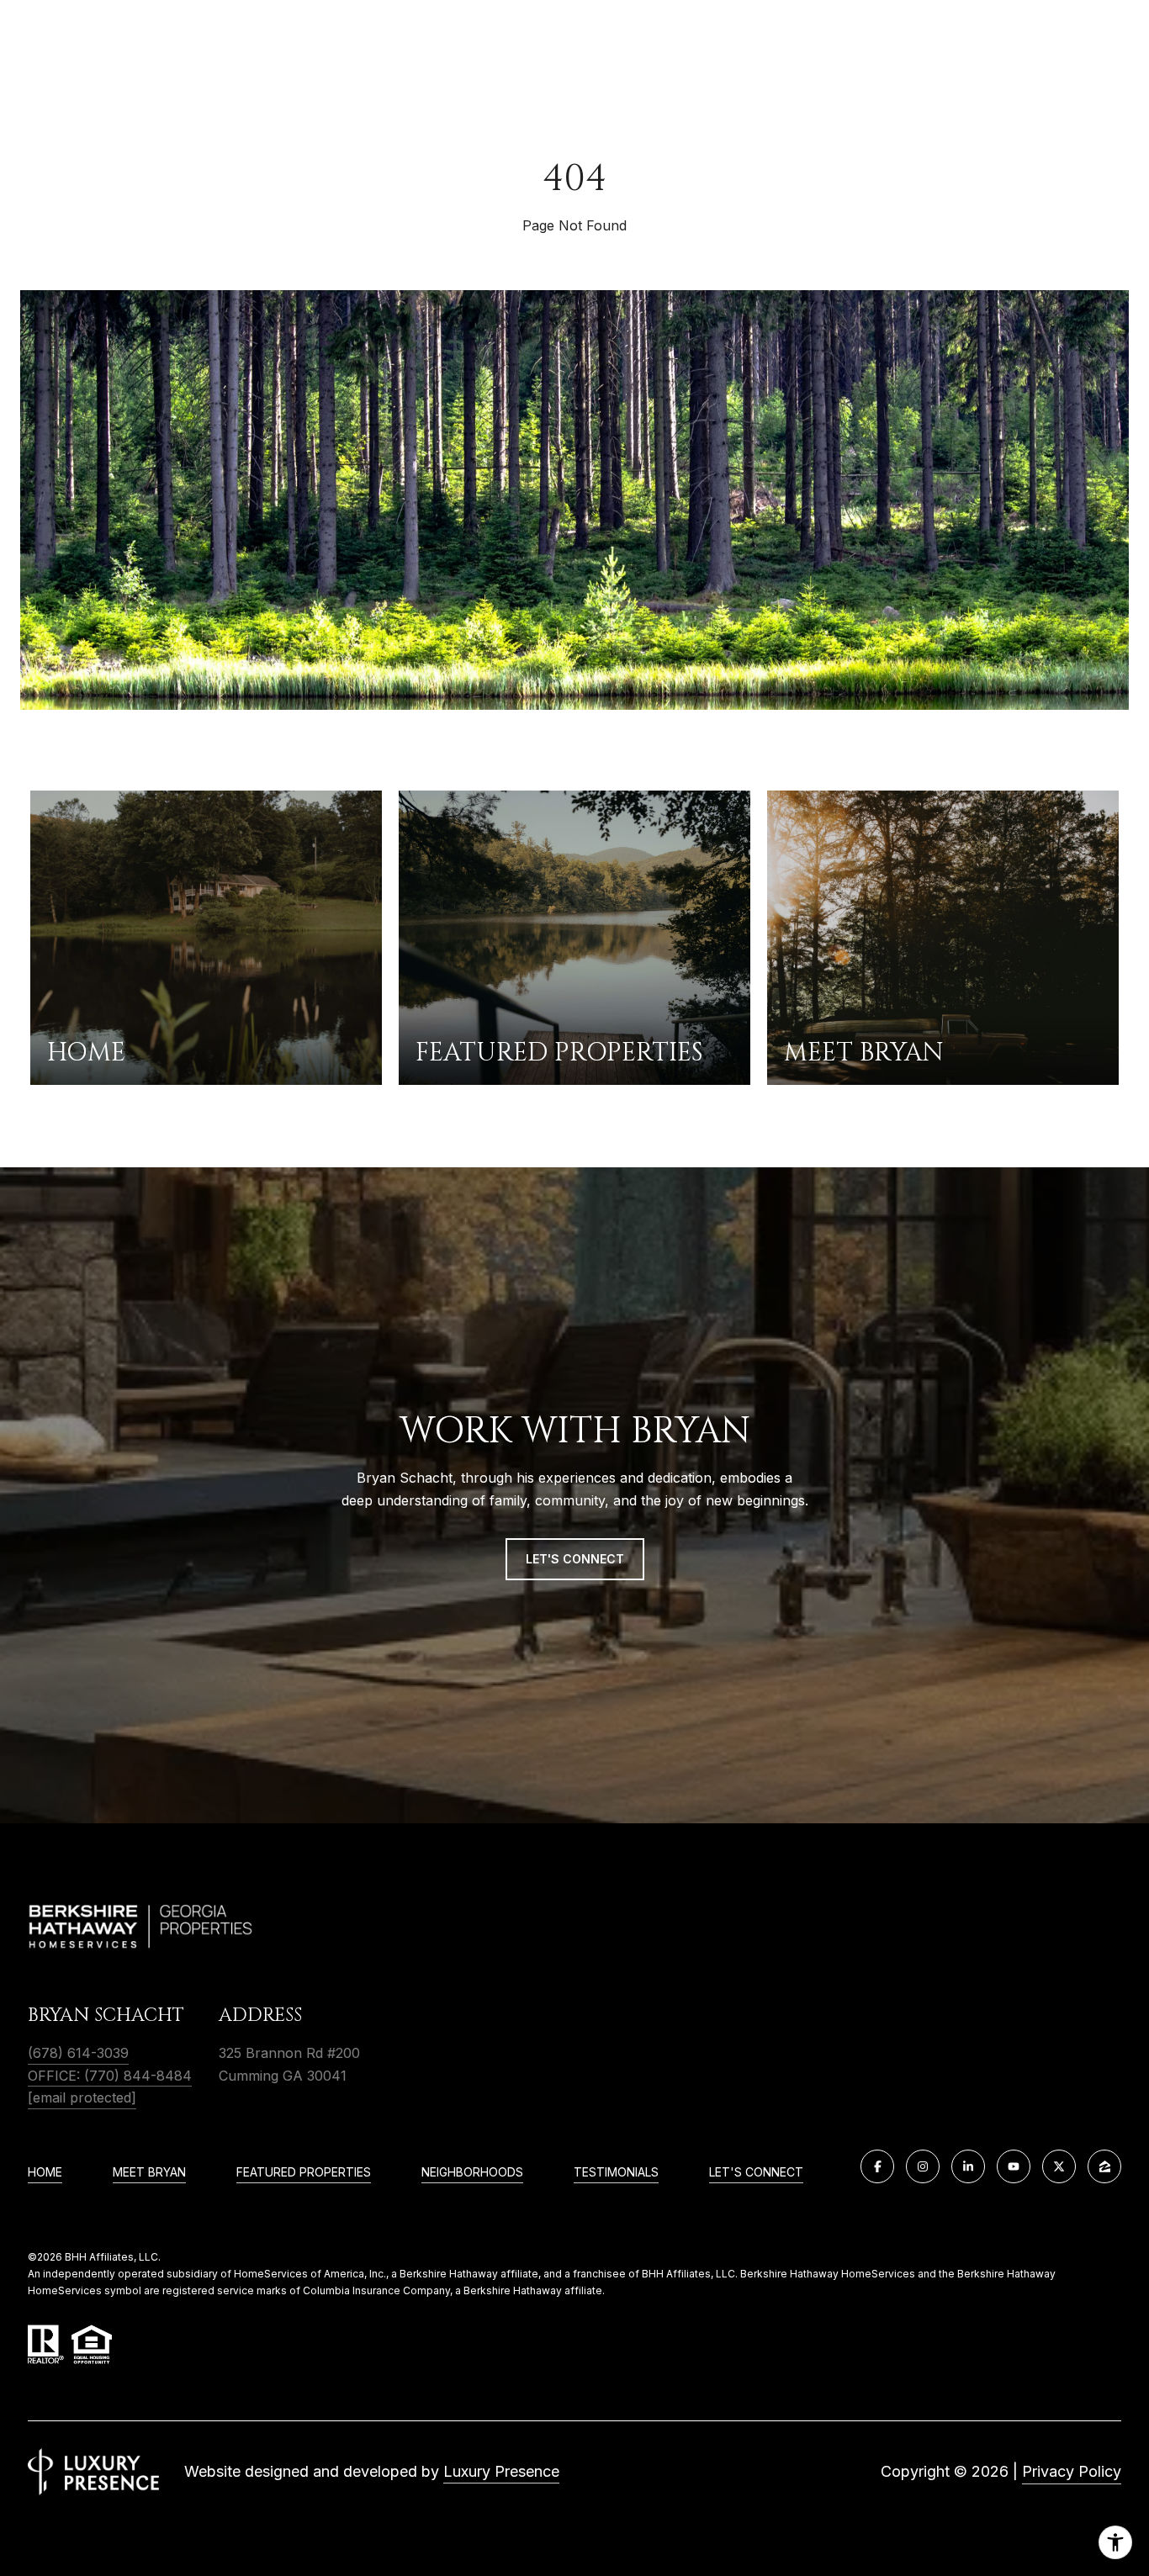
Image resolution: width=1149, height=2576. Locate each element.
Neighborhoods (472, 2172)
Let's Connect (756, 2172)
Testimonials (616, 2172)
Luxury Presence (501, 2471)
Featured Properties (304, 2172)
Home (45, 2172)
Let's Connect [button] (575, 1559)
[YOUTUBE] (1014, 2166)
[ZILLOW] (1104, 2166)
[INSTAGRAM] (923, 2166)
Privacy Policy (1072, 2471)
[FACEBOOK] (877, 2166)
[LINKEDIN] (968, 2166)
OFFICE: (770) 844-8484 (110, 2076)
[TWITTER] (1059, 2166)
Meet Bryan (149, 2172)
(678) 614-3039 (78, 2053)
